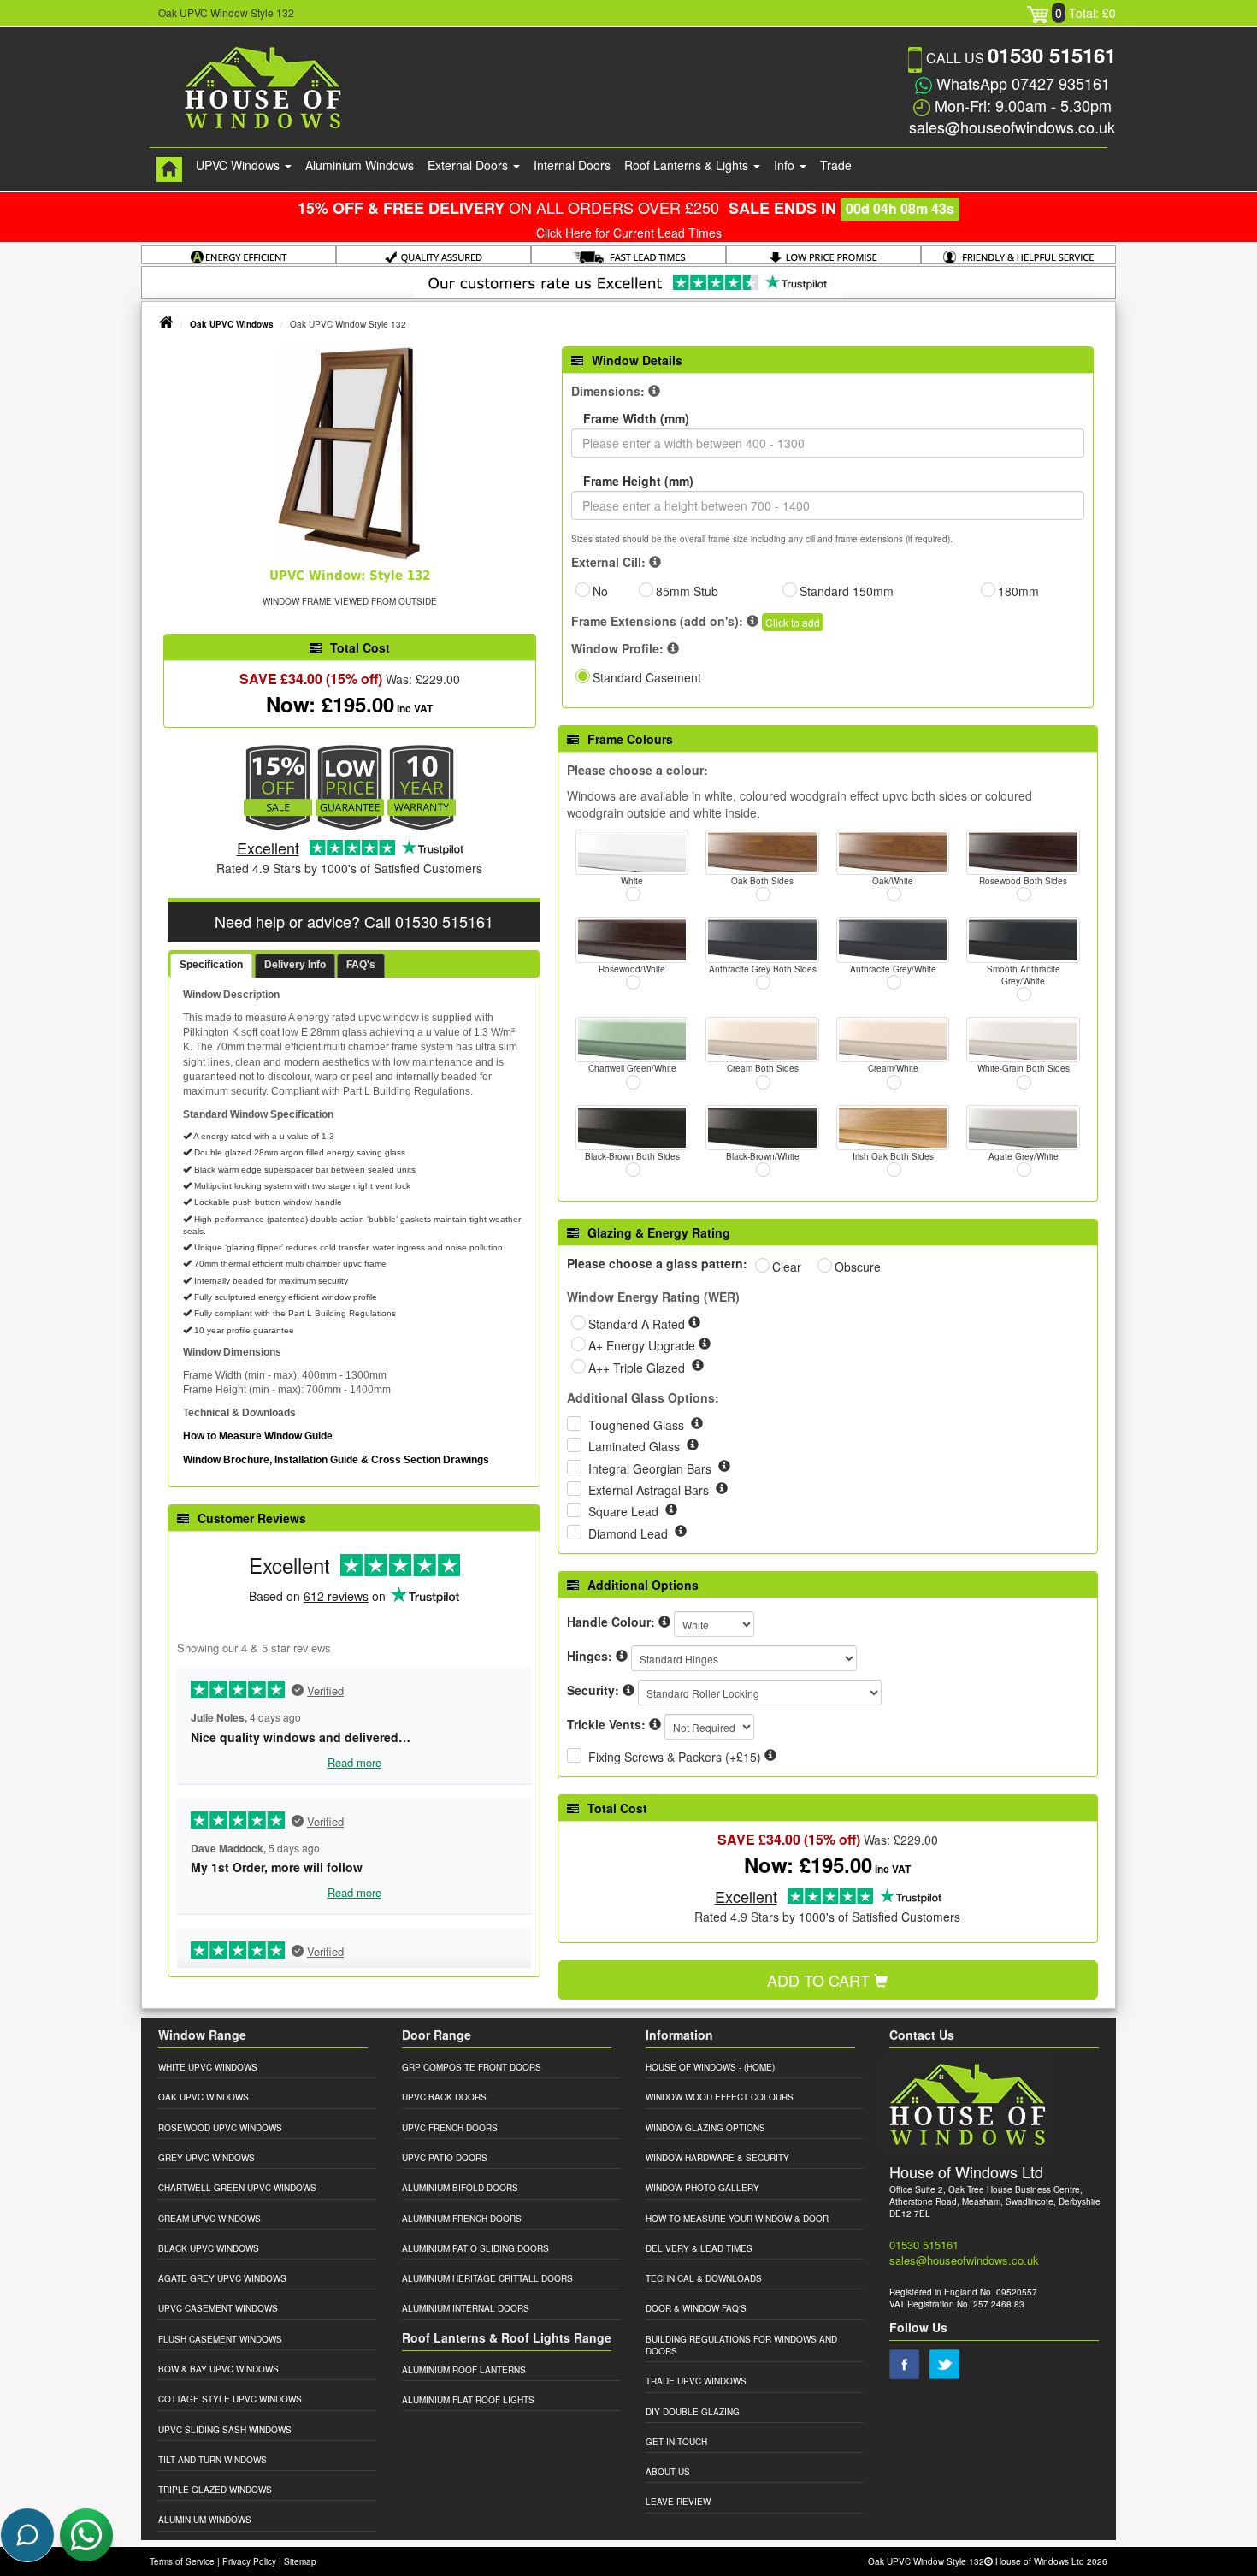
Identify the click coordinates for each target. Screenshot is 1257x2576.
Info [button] (786, 165)
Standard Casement (647, 677)
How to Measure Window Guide (258, 1436)
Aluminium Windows (360, 165)
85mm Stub (687, 591)
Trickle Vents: (606, 1724)
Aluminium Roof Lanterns (464, 2370)
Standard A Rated (638, 1324)
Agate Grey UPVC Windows (222, 2278)
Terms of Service (182, 2561)
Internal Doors (572, 165)
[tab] (211, 966)
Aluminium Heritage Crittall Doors (487, 2278)
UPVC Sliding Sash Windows (225, 2430)
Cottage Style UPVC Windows (230, 2399)
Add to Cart (820, 1980)
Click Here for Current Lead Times (629, 233)
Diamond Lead (630, 1533)
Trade (836, 165)
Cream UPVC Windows (209, 2219)
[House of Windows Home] (169, 169)
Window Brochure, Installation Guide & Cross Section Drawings (336, 1460)
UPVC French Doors (450, 2128)
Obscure (858, 1267)
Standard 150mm (847, 591)
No (600, 591)
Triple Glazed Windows (215, 2490)
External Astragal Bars (650, 1490)
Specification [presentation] (211, 965)
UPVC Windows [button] (239, 165)
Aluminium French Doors (462, 2219)
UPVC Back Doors (444, 2097)
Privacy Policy (249, 2561)
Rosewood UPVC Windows (220, 2128)
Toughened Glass (638, 1425)
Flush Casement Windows (220, 2339)
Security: (593, 1690)
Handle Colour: (611, 1622)
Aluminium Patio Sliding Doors (475, 2248)
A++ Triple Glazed (638, 1368)
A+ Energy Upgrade (643, 1345)
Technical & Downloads (704, 2278)
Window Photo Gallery (702, 2188)
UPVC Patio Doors (445, 2158)
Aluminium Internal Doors (466, 2308)
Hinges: (590, 1656)
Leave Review (678, 2502)
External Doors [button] (469, 165)
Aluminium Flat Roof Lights (468, 2400)
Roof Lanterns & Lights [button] (688, 165)
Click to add (793, 622)
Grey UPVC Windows (207, 2158)
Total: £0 (1086, 13)
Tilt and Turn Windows (212, 2460)
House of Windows (691, 2067)
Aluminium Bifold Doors (460, 2188)
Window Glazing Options (705, 2128)
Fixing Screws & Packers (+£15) (675, 1757)
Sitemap (300, 2561)
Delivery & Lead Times (699, 2248)
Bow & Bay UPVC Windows (218, 2369)
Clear (787, 1267)
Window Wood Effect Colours (720, 2097)
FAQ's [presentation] (361, 965)
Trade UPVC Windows (696, 2381)
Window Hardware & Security (717, 2158)
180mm (1018, 591)
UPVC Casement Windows (218, 2308)
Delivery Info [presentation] (295, 965)
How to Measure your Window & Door (737, 2219)
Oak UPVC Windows (232, 324)
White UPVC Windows (208, 2067)
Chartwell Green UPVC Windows (237, 2188)
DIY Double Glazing (693, 2412)
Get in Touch (676, 2442)
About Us (668, 2472)
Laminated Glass (636, 1446)
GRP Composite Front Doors (472, 2067)
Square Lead (625, 1511)
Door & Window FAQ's (696, 2308)
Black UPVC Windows (209, 2248)
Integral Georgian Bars (652, 1468)
